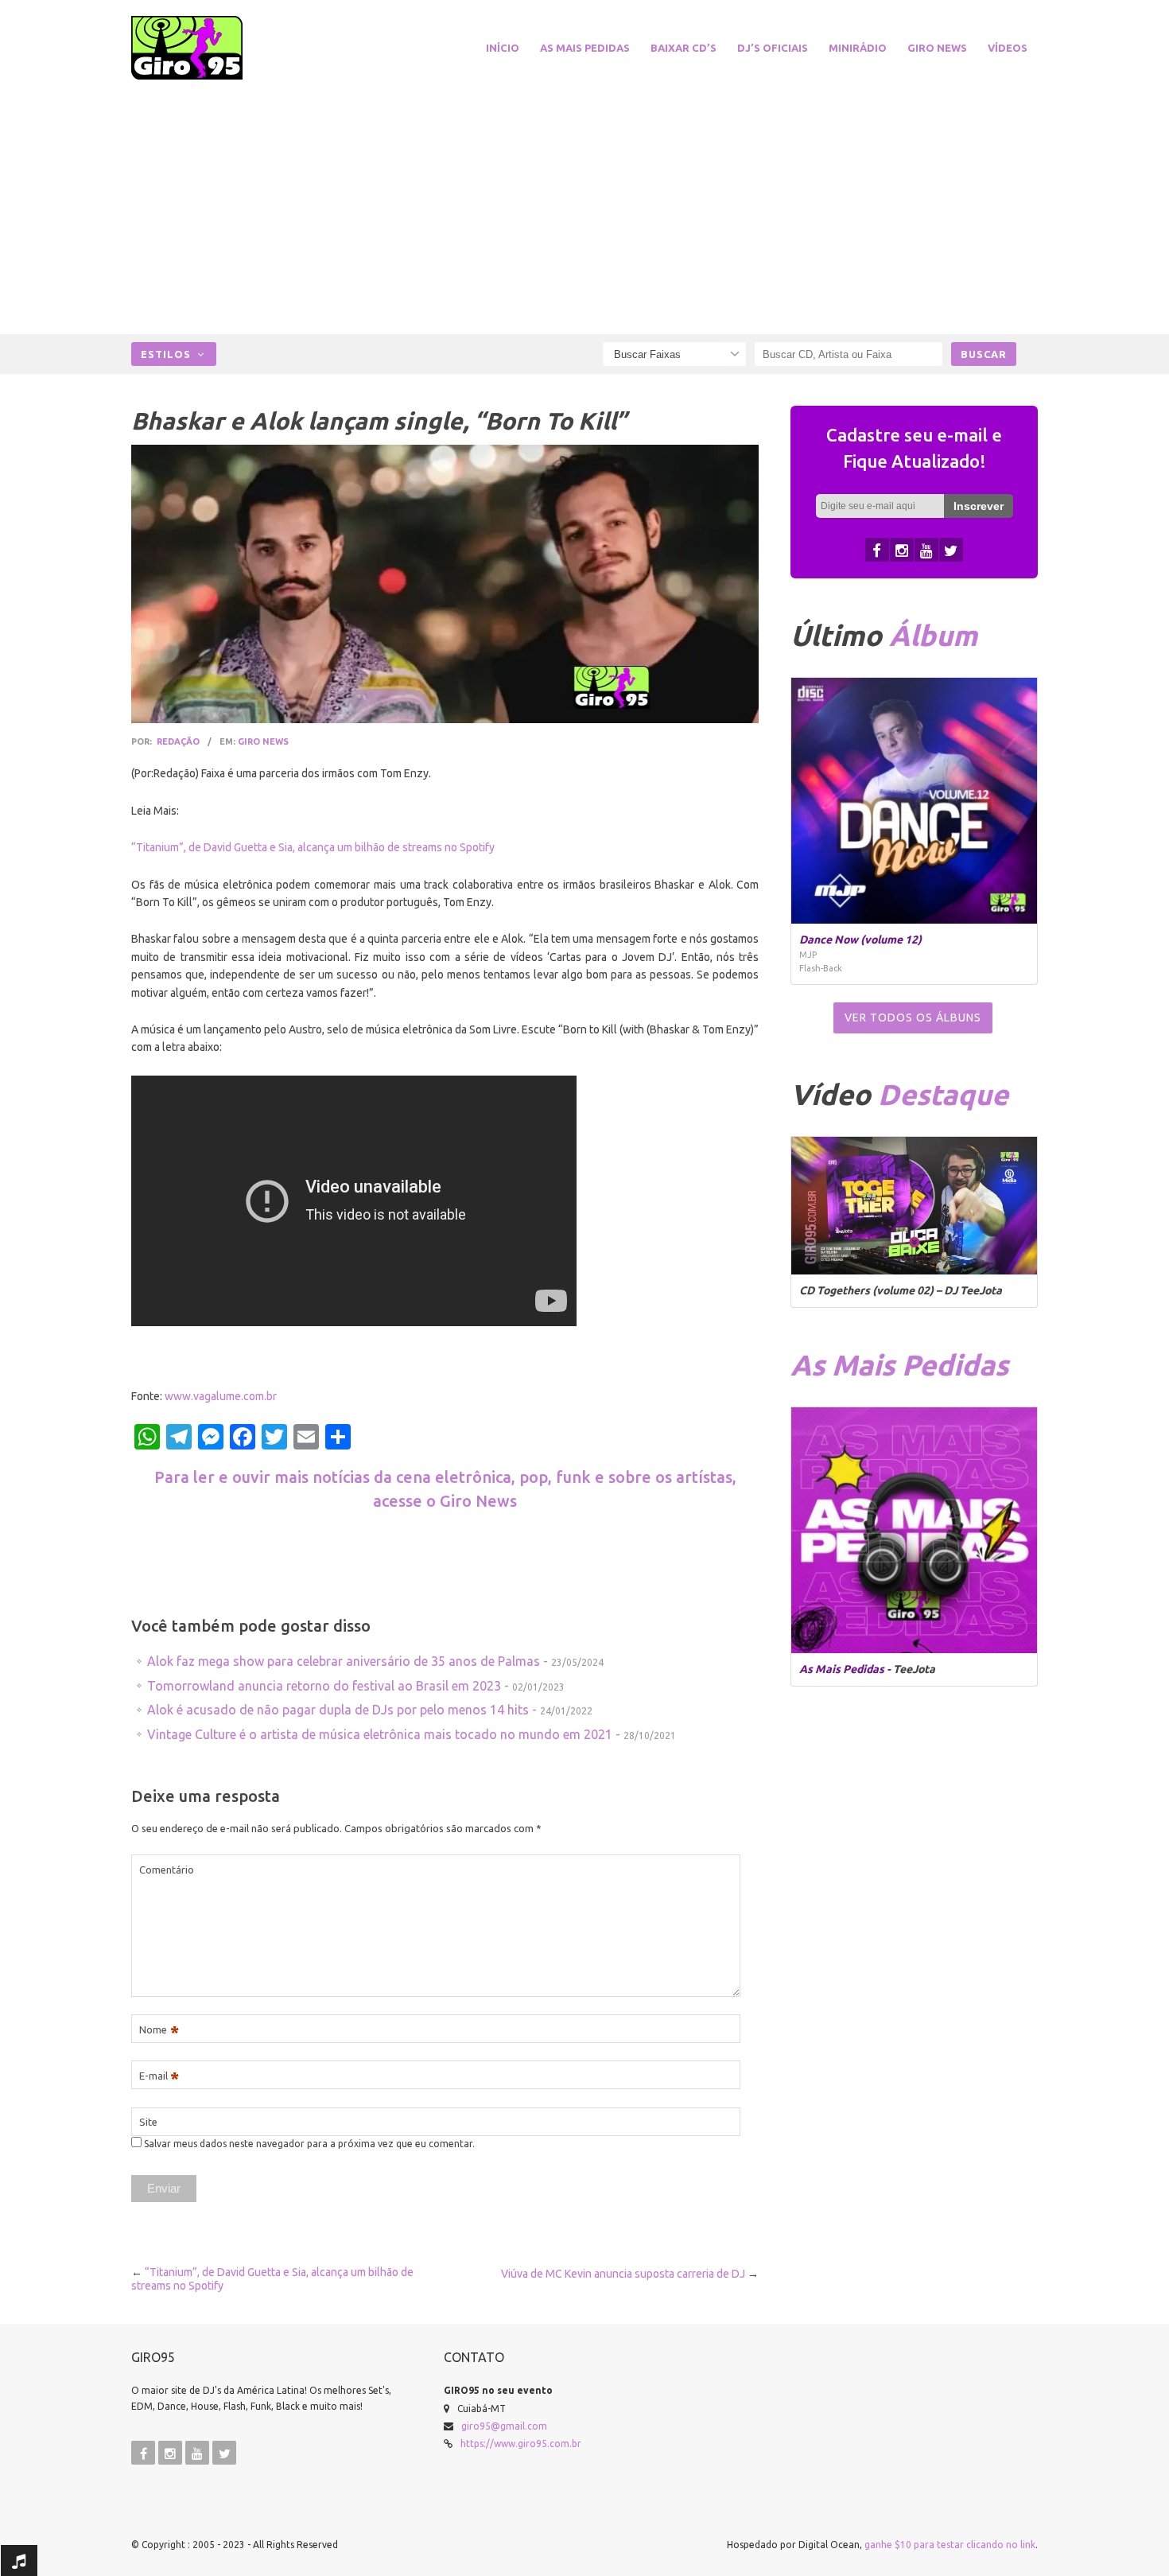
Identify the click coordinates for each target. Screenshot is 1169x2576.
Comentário (167, 1870)
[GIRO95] (206, 48)
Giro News (937, 48)
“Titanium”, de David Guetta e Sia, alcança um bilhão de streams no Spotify (313, 847)
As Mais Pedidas (585, 48)
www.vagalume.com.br (221, 1396)
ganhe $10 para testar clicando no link (950, 2545)
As (899, 1365)
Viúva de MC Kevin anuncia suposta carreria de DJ (623, 2274)
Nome (159, 2030)
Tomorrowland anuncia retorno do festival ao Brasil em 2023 (324, 1686)
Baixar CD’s (684, 48)
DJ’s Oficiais (773, 48)
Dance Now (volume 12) (860, 940)
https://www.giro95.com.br (521, 2444)
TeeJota (914, 1669)
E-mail (159, 2076)
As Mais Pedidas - (846, 1669)
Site (148, 2122)
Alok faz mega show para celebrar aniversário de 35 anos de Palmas (344, 1661)
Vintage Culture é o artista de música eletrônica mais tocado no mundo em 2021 (380, 1734)
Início (503, 48)
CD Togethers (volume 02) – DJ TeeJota (901, 1290)
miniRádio (858, 48)
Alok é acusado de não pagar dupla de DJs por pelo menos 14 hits (338, 1710)
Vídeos (1008, 48)
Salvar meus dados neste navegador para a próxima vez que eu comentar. (309, 2144)
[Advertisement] (584, 207)
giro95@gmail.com (504, 2426)
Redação (178, 741)
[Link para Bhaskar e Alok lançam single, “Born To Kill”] (445, 584)
